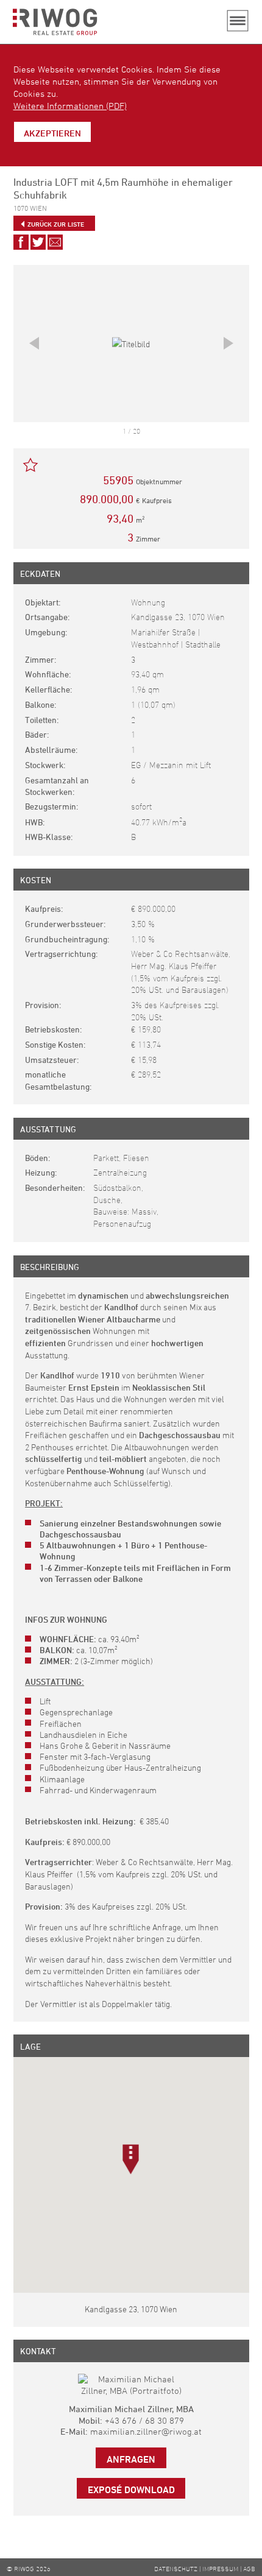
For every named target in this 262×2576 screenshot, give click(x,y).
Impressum (220, 2568)
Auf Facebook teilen (21, 242)
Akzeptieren (52, 133)
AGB (249, 2568)
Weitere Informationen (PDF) (70, 106)
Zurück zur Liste (56, 224)
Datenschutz (176, 2568)
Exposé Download (131, 2490)
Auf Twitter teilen (38, 242)
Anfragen (131, 2459)
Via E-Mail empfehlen (55, 242)
